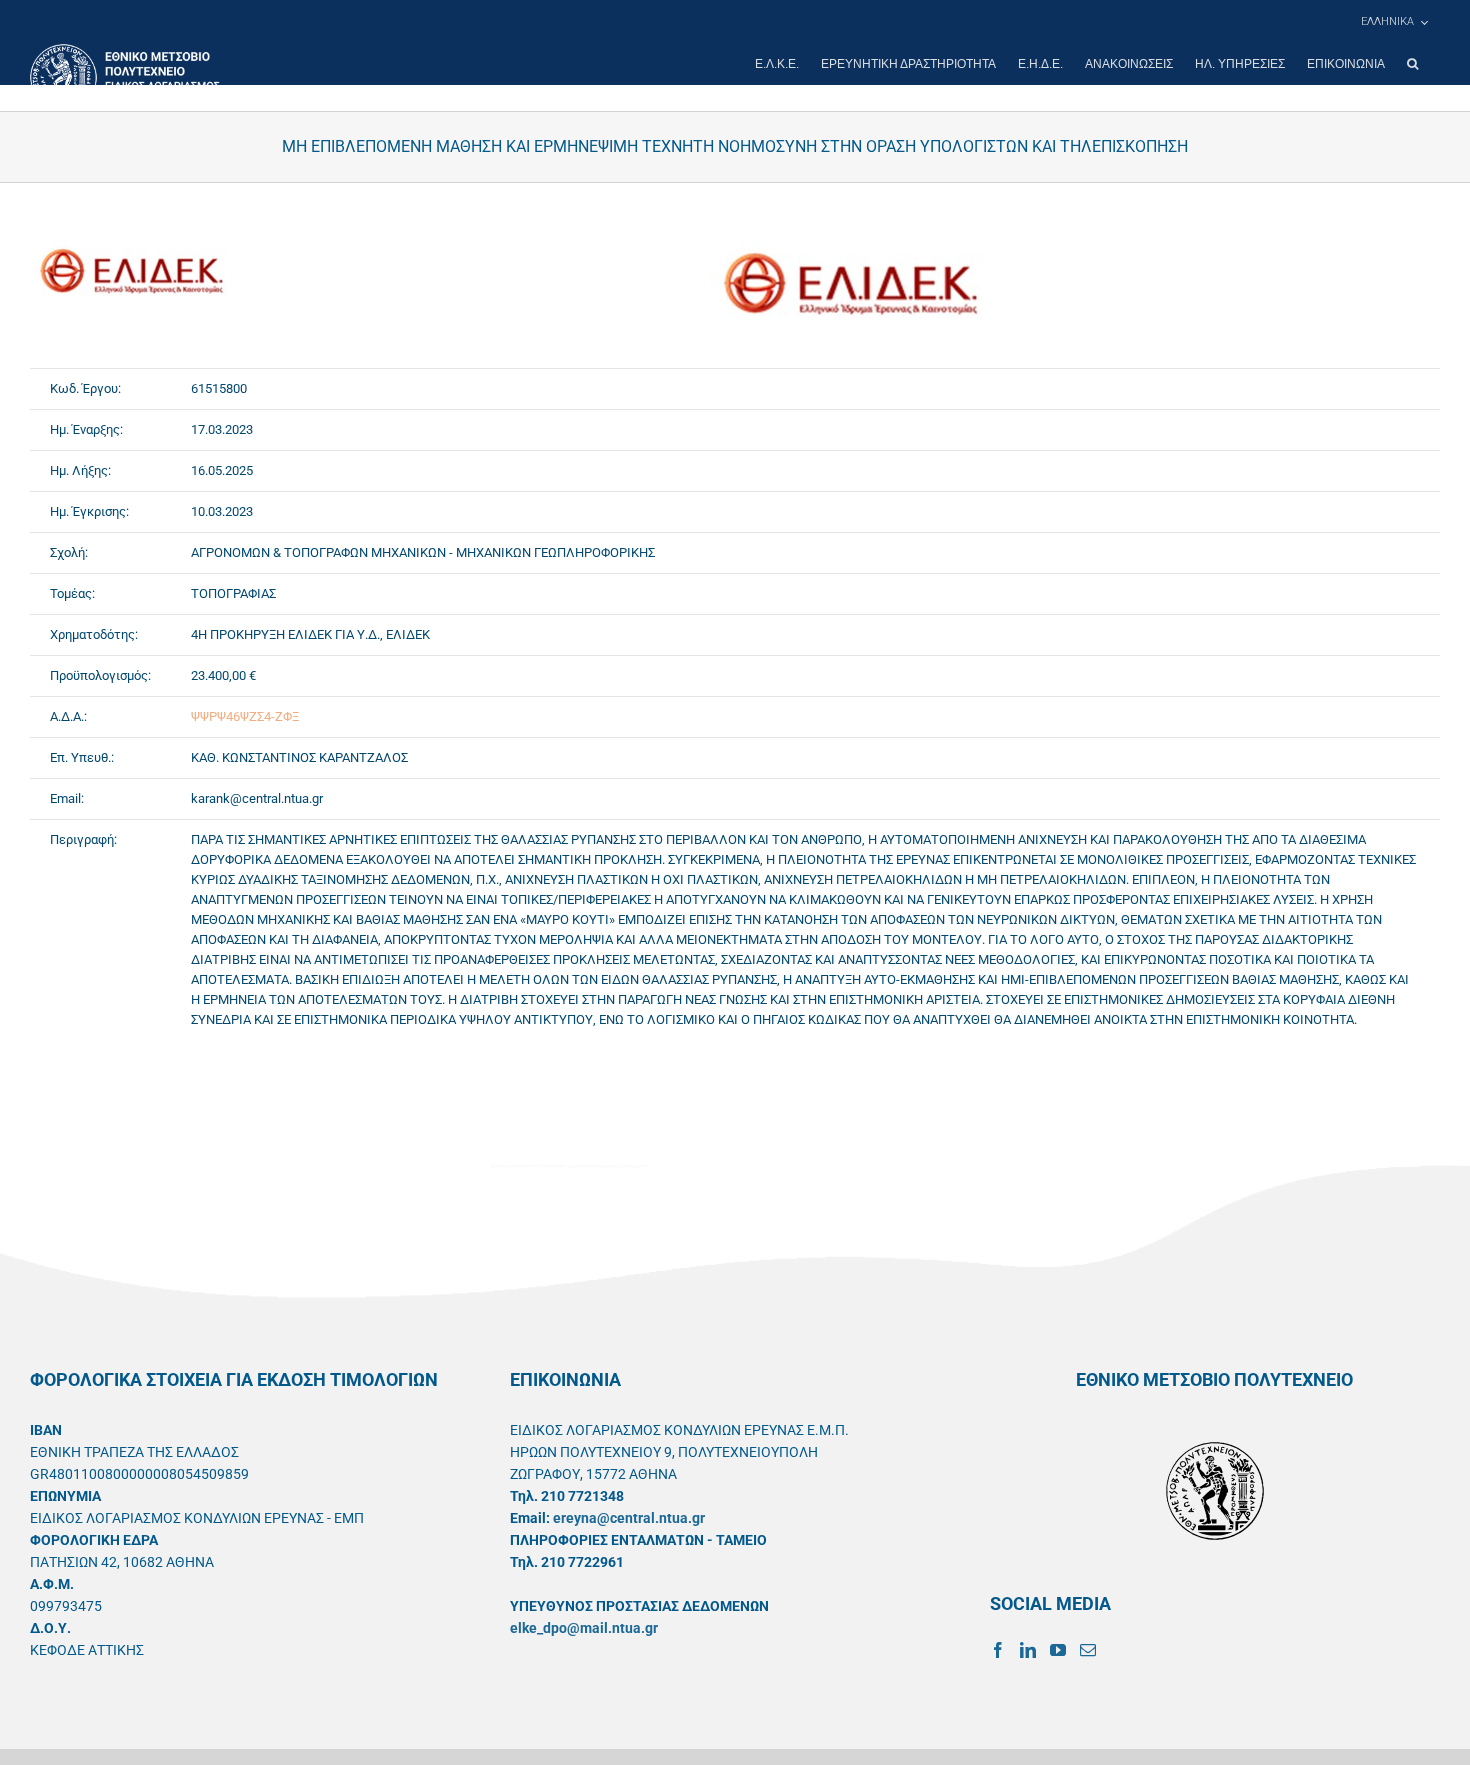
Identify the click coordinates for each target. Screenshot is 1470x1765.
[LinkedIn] (1028, 1650)
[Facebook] (998, 1650)
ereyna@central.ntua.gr (629, 1518)
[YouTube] (1058, 1650)
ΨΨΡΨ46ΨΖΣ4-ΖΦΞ (245, 716)
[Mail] (1088, 1650)
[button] (1412, 64)
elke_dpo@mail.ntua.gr (584, 1628)
